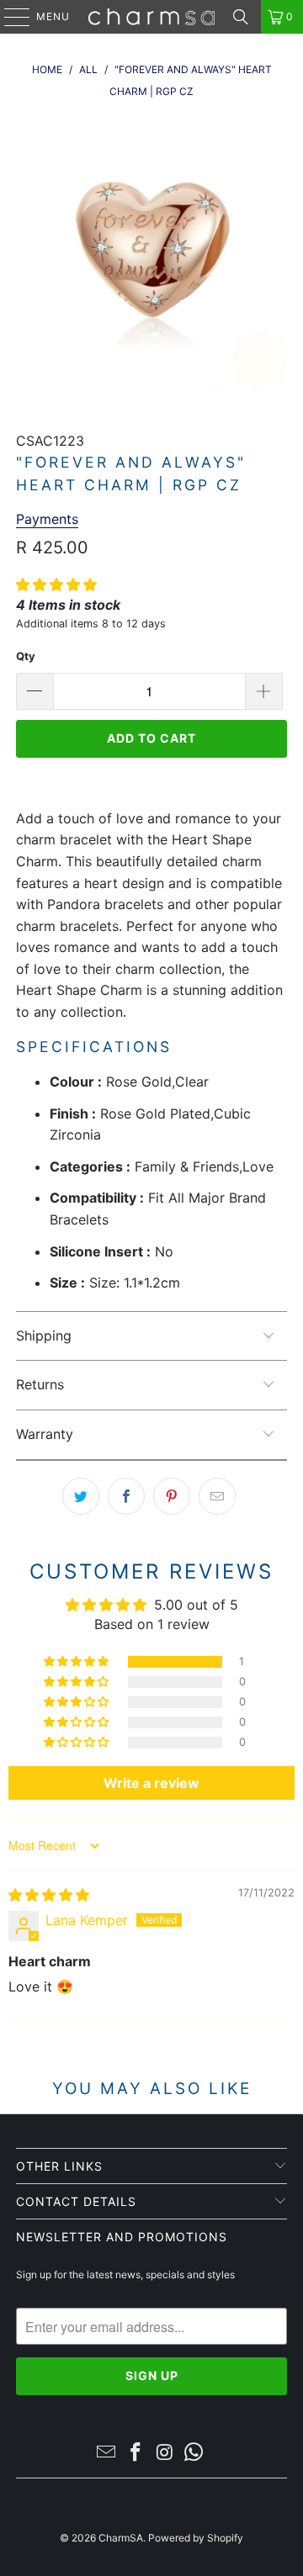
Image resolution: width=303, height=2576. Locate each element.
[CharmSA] (151, 17)
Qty (26, 656)
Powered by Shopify (196, 2538)
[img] (49, 1895)
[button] (56, 584)
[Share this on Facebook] (126, 1496)
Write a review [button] (151, 1783)
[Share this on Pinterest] (172, 1496)
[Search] (241, 17)
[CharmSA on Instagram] (166, 2454)
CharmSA (121, 2538)
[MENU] (9, 17)
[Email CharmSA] (107, 2454)
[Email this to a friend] (217, 1496)
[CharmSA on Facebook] (136, 2454)
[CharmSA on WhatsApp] (194, 2454)
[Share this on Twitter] (81, 1496)
